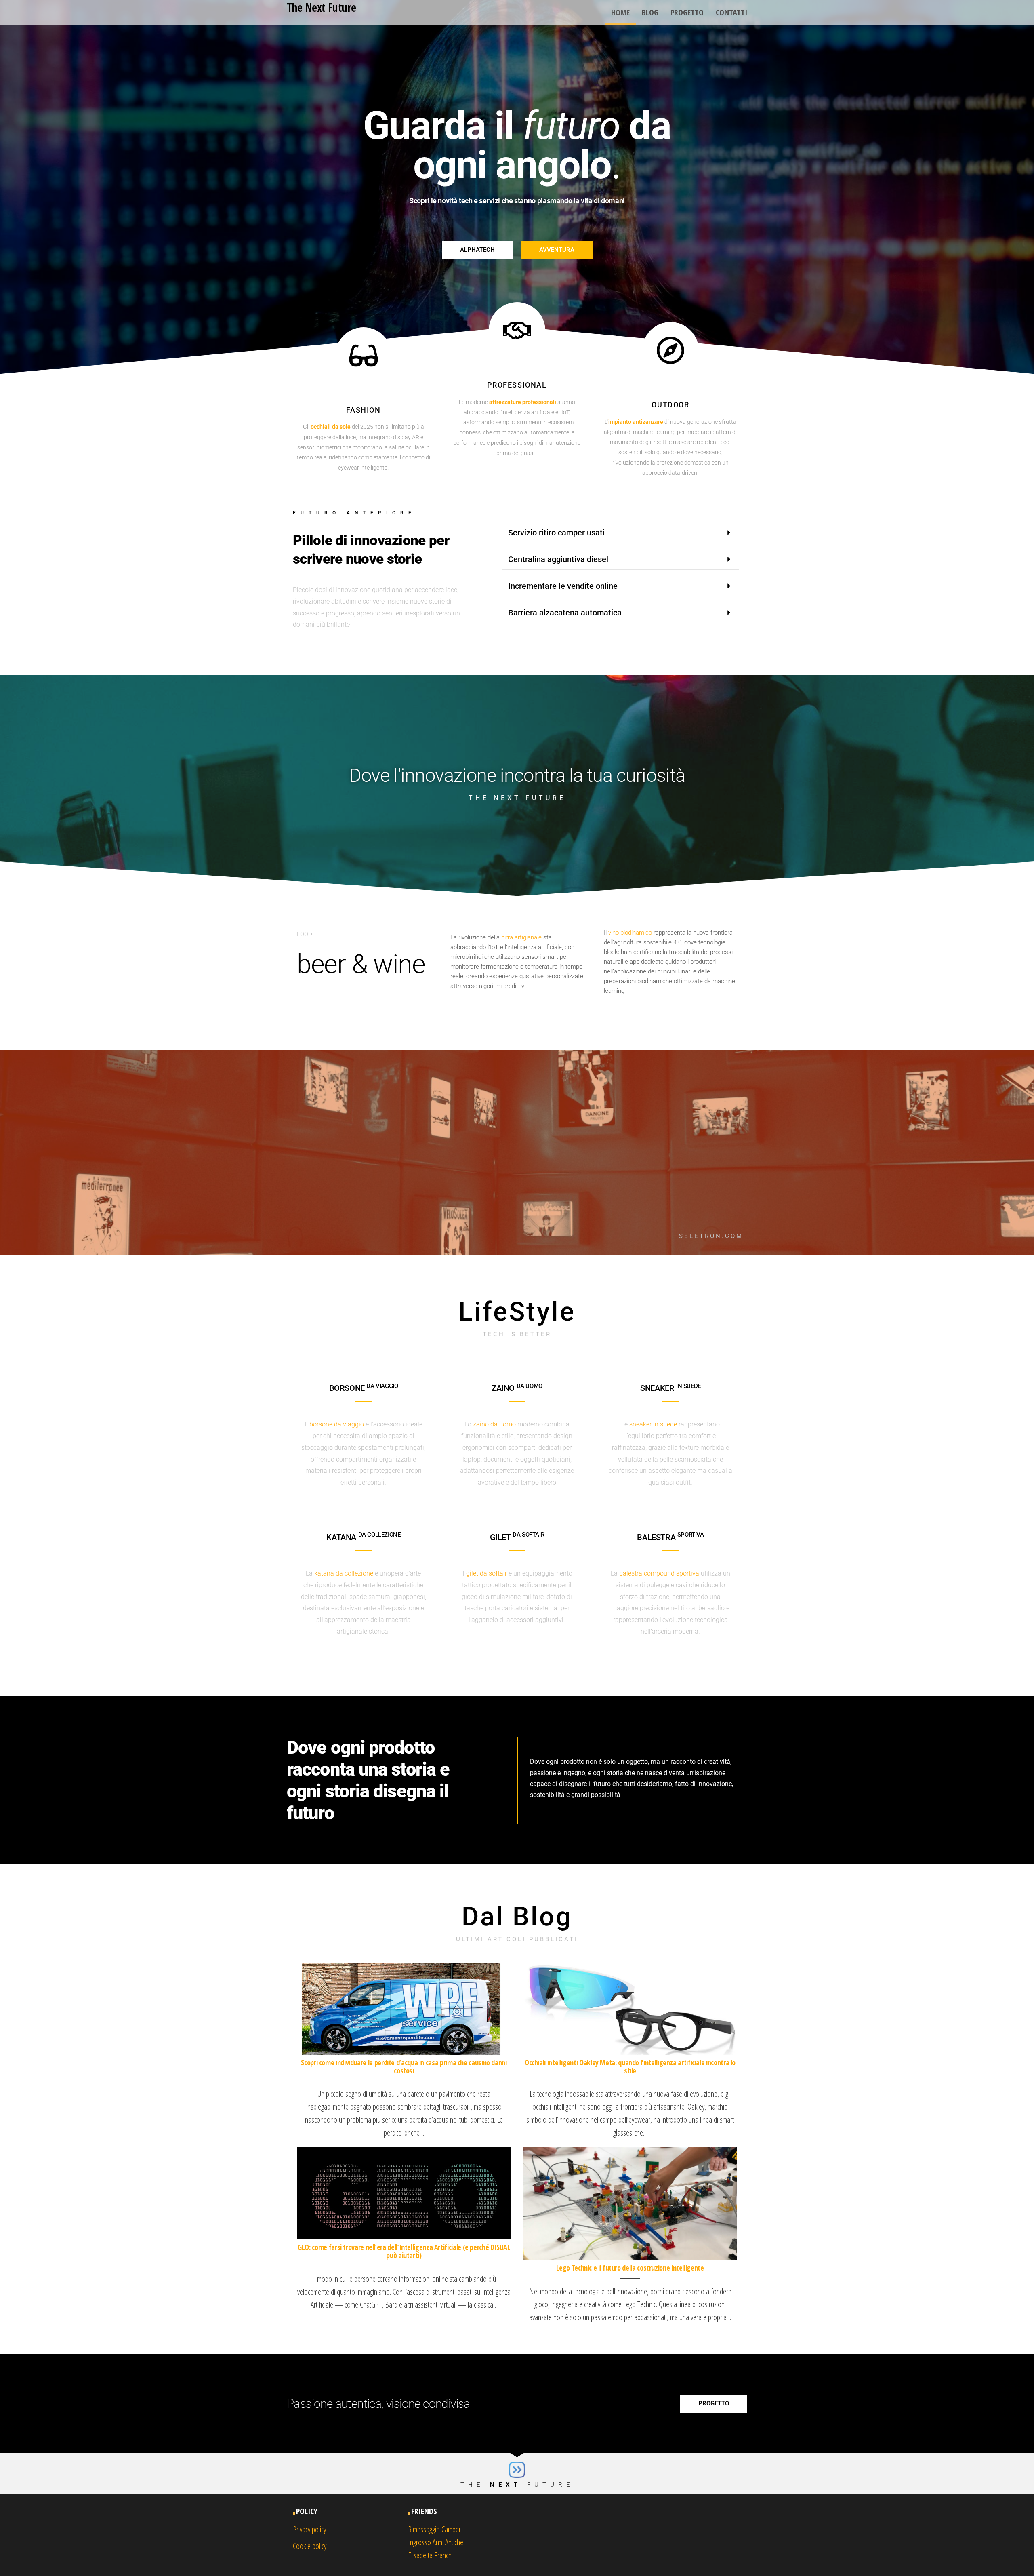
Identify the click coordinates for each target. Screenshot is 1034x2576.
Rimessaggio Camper (434, 2529)
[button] (621, 533)
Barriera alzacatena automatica (565, 613)
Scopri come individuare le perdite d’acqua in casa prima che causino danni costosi (404, 2066)
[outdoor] (670, 350)
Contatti (731, 12)
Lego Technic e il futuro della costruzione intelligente (630, 2268)
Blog (650, 12)
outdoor (670, 405)
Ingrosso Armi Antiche (436, 2542)
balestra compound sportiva (659, 1573)
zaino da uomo (494, 1424)
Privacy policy (309, 2529)
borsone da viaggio (337, 1424)
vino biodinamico (630, 933)
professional (517, 385)
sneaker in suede (653, 1424)
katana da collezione (344, 1573)
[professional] (517, 331)
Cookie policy (310, 2546)
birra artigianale (521, 937)
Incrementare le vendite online (563, 586)
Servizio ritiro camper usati (556, 533)
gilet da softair (487, 1573)
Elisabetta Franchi (430, 2555)
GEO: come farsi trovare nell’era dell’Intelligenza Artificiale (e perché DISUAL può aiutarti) (404, 2251)
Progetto (687, 12)
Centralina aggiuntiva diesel (558, 559)
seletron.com (711, 1236)
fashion (363, 410)
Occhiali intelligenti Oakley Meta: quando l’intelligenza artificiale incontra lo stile (630, 2066)
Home (620, 12)
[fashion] (364, 356)
